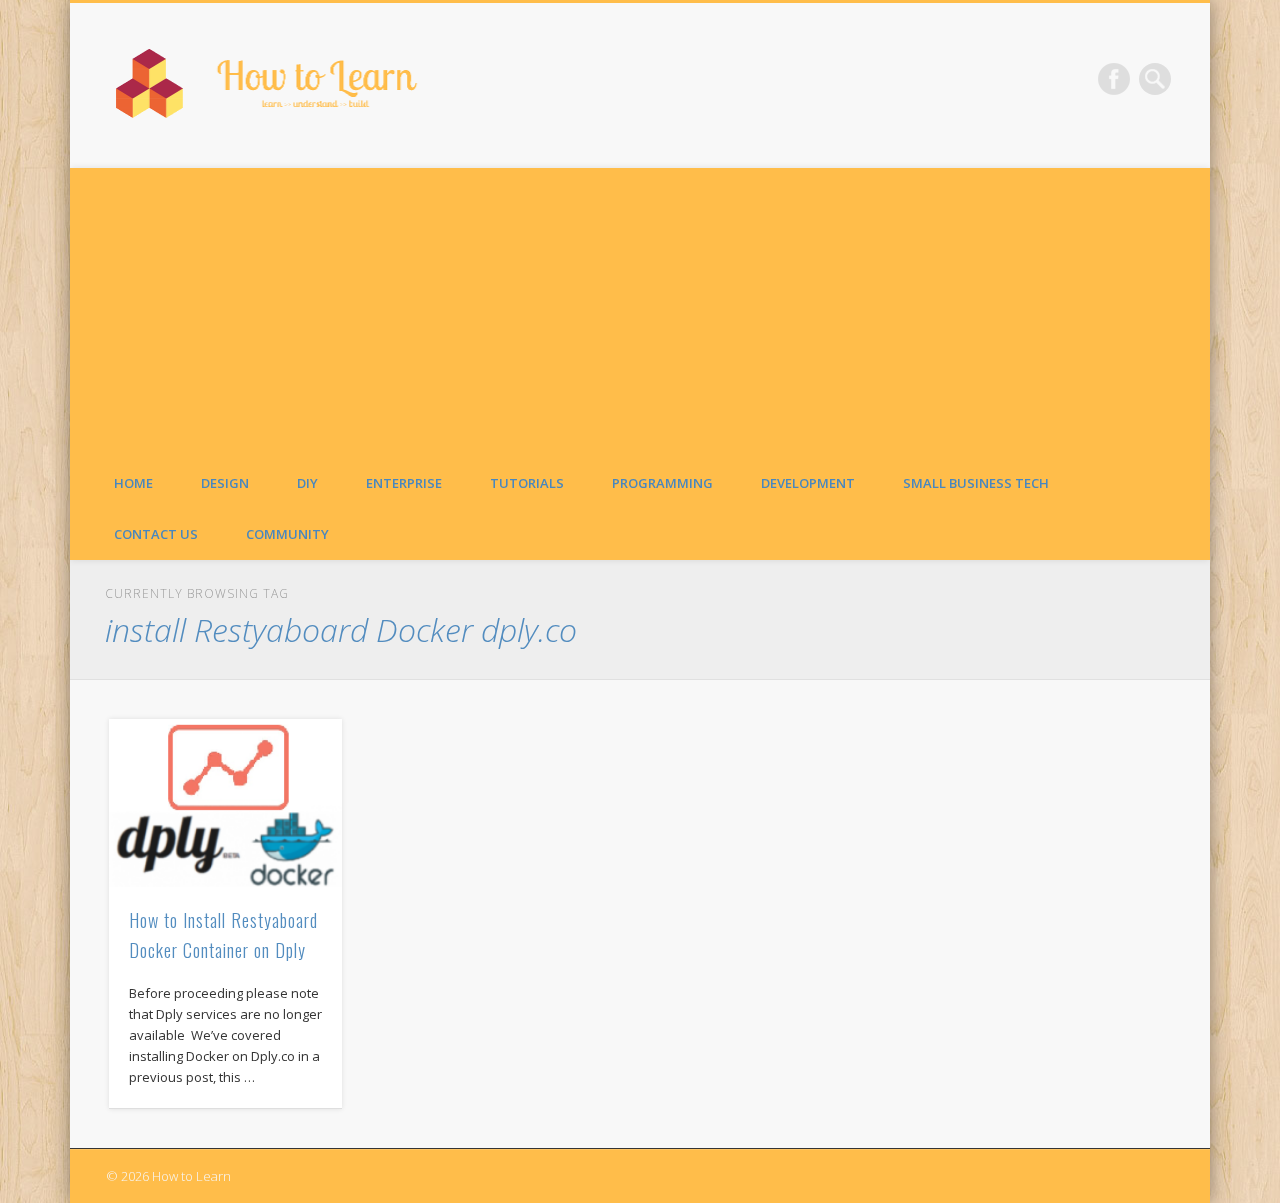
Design (225, 483)
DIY (307, 483)
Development (808, 483)
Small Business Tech (976, 483)
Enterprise (404, 483)
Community (287, 534)
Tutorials (527, 483)
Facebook (1114, 79)
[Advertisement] (640, 308)
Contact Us (156, 534)
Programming (662, 483)
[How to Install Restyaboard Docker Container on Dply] (226, 802)
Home (133, 483)
